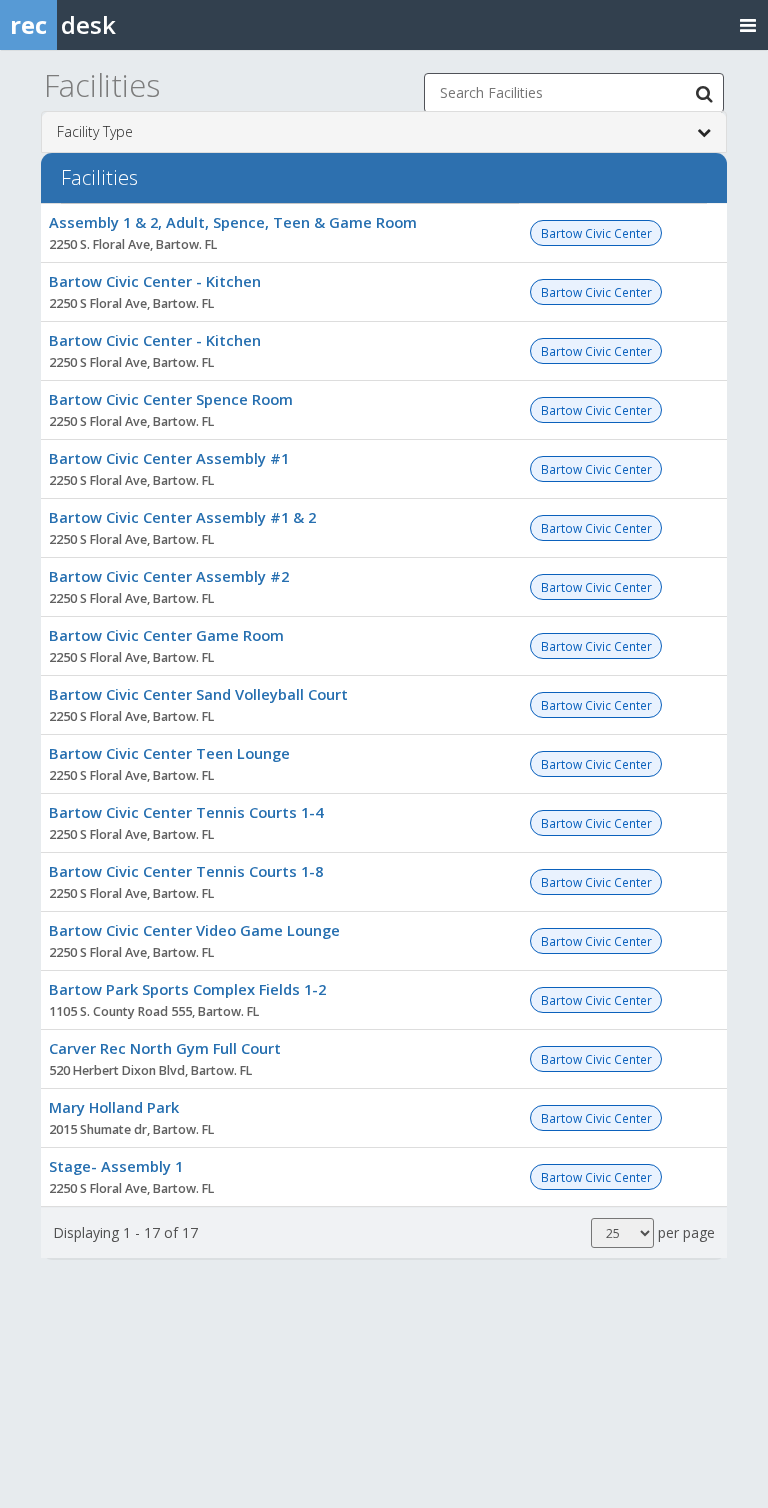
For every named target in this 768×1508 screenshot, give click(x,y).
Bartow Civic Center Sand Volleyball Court (198, 694)
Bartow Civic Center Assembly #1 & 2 (182, 517)
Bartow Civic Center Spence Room (171, 399)
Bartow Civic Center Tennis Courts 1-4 (186, 812)
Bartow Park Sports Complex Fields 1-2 (187, 989)
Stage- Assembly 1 (116, 1166)
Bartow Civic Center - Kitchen (155, 281)
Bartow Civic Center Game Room (166, 635)
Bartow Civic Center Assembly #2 (169, 576)
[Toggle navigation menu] (748, 24)
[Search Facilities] (704, 93)
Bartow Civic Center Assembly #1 (169, 458)
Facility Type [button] (95, 131)
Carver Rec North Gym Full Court (165, 1048)
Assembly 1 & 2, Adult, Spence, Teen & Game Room (233, 222)
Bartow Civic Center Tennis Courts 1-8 (186, 871)
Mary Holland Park (114, 1107)
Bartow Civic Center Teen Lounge (169, 753)
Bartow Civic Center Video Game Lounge (194, 930)
